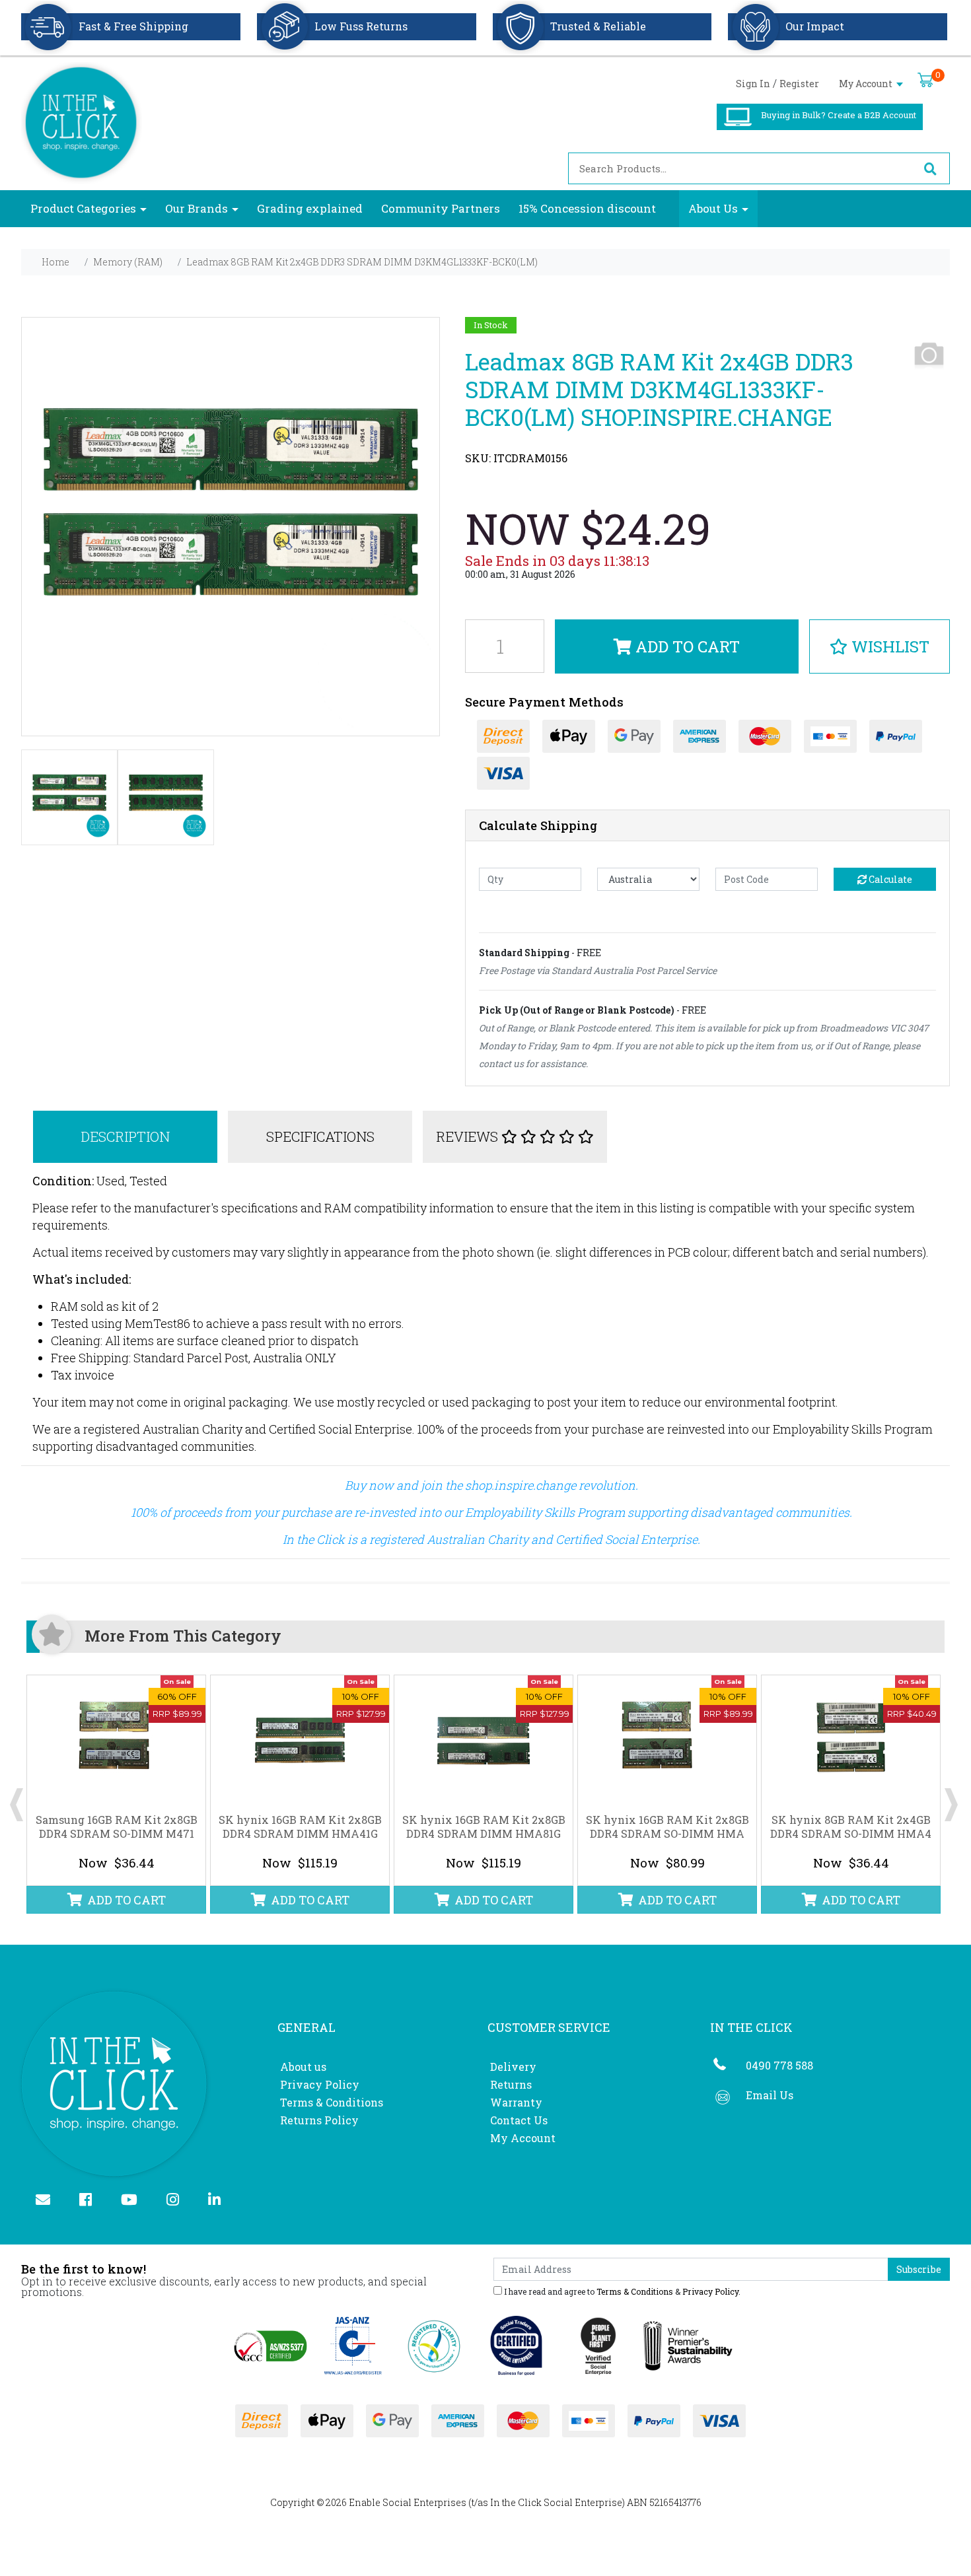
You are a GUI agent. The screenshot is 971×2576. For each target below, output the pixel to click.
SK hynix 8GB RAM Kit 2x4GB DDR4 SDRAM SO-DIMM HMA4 (851, 1827)
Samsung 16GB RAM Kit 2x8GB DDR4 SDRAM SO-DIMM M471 (117, 1827)
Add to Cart (686, 646)
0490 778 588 (779, 2065)
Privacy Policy (320, 2084)
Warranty (516, 2102)
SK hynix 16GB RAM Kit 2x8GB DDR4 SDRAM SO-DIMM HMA (667, 1827)
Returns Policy (319, 2120)
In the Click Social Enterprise (556, 2502)
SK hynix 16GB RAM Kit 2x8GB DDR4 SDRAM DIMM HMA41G (300, 1827)
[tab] (126, 1137)
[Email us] (49, 2201)
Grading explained (310, 208)
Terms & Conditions (332, 2102)
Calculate (889, 879)
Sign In (753, 84)
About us (303, 2067)
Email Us (770, 2095)
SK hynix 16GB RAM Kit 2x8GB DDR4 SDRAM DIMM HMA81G (484, 1827)
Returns (511, 2084)
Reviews (469, 1136)
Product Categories (83, 208)
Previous (17, 1795)
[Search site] (930, 168)
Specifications (320, 1136)
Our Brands (197, 208)
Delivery (513, 2067)
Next (951, 1795)
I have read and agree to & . (621, 2291)
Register (799, 84)
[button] (880, 646)
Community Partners (441, 208)
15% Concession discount (587, 208)
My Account (867, 84)
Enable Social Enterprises (408, 2502)
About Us (713, 208)
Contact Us (519, 2120)
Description (125, 1136)
